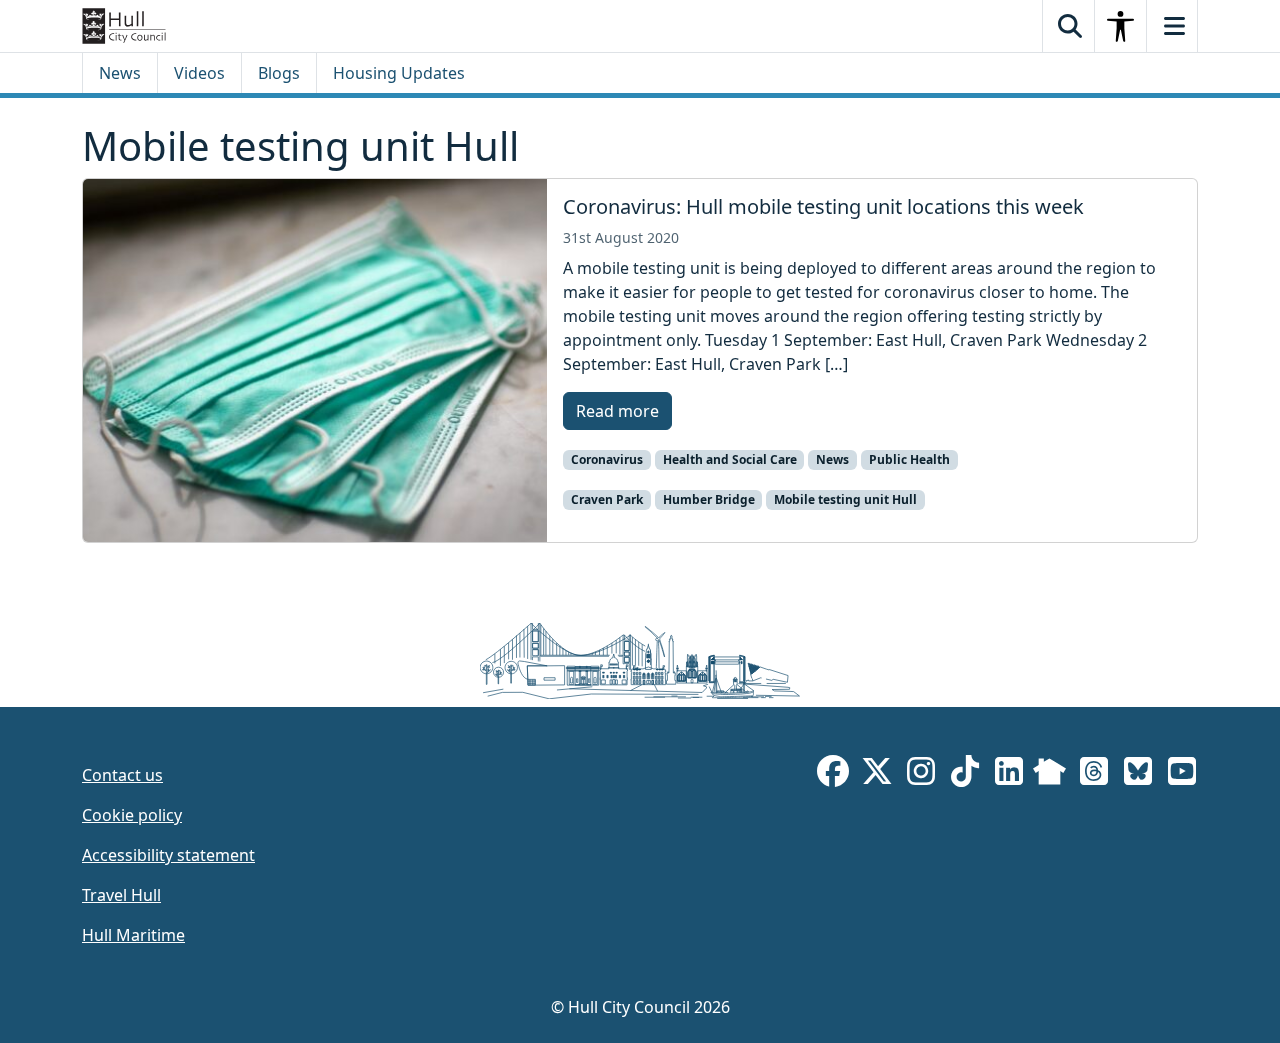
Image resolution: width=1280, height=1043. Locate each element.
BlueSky (1138, 774)
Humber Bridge (709, 499)
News (120, 73)
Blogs (279, 73)
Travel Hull (121, 895)
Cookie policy (132, 815)
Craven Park (607, 499)
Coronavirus (607, 459)
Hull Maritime (133, 935)
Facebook (833, 774)
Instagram (921, 774)
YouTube (1182, 774)
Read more (617, 411)
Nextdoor (1049, 774)
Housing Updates (399, 73)
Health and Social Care (730, 459)
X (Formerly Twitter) (877, 774)
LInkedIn (1009, 774)
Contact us (122, 775)
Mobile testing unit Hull (845, 499)
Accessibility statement (168, 855)
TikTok (965, 774)
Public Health (909, 459)
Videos (199, 73)
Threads (1094, 774)
